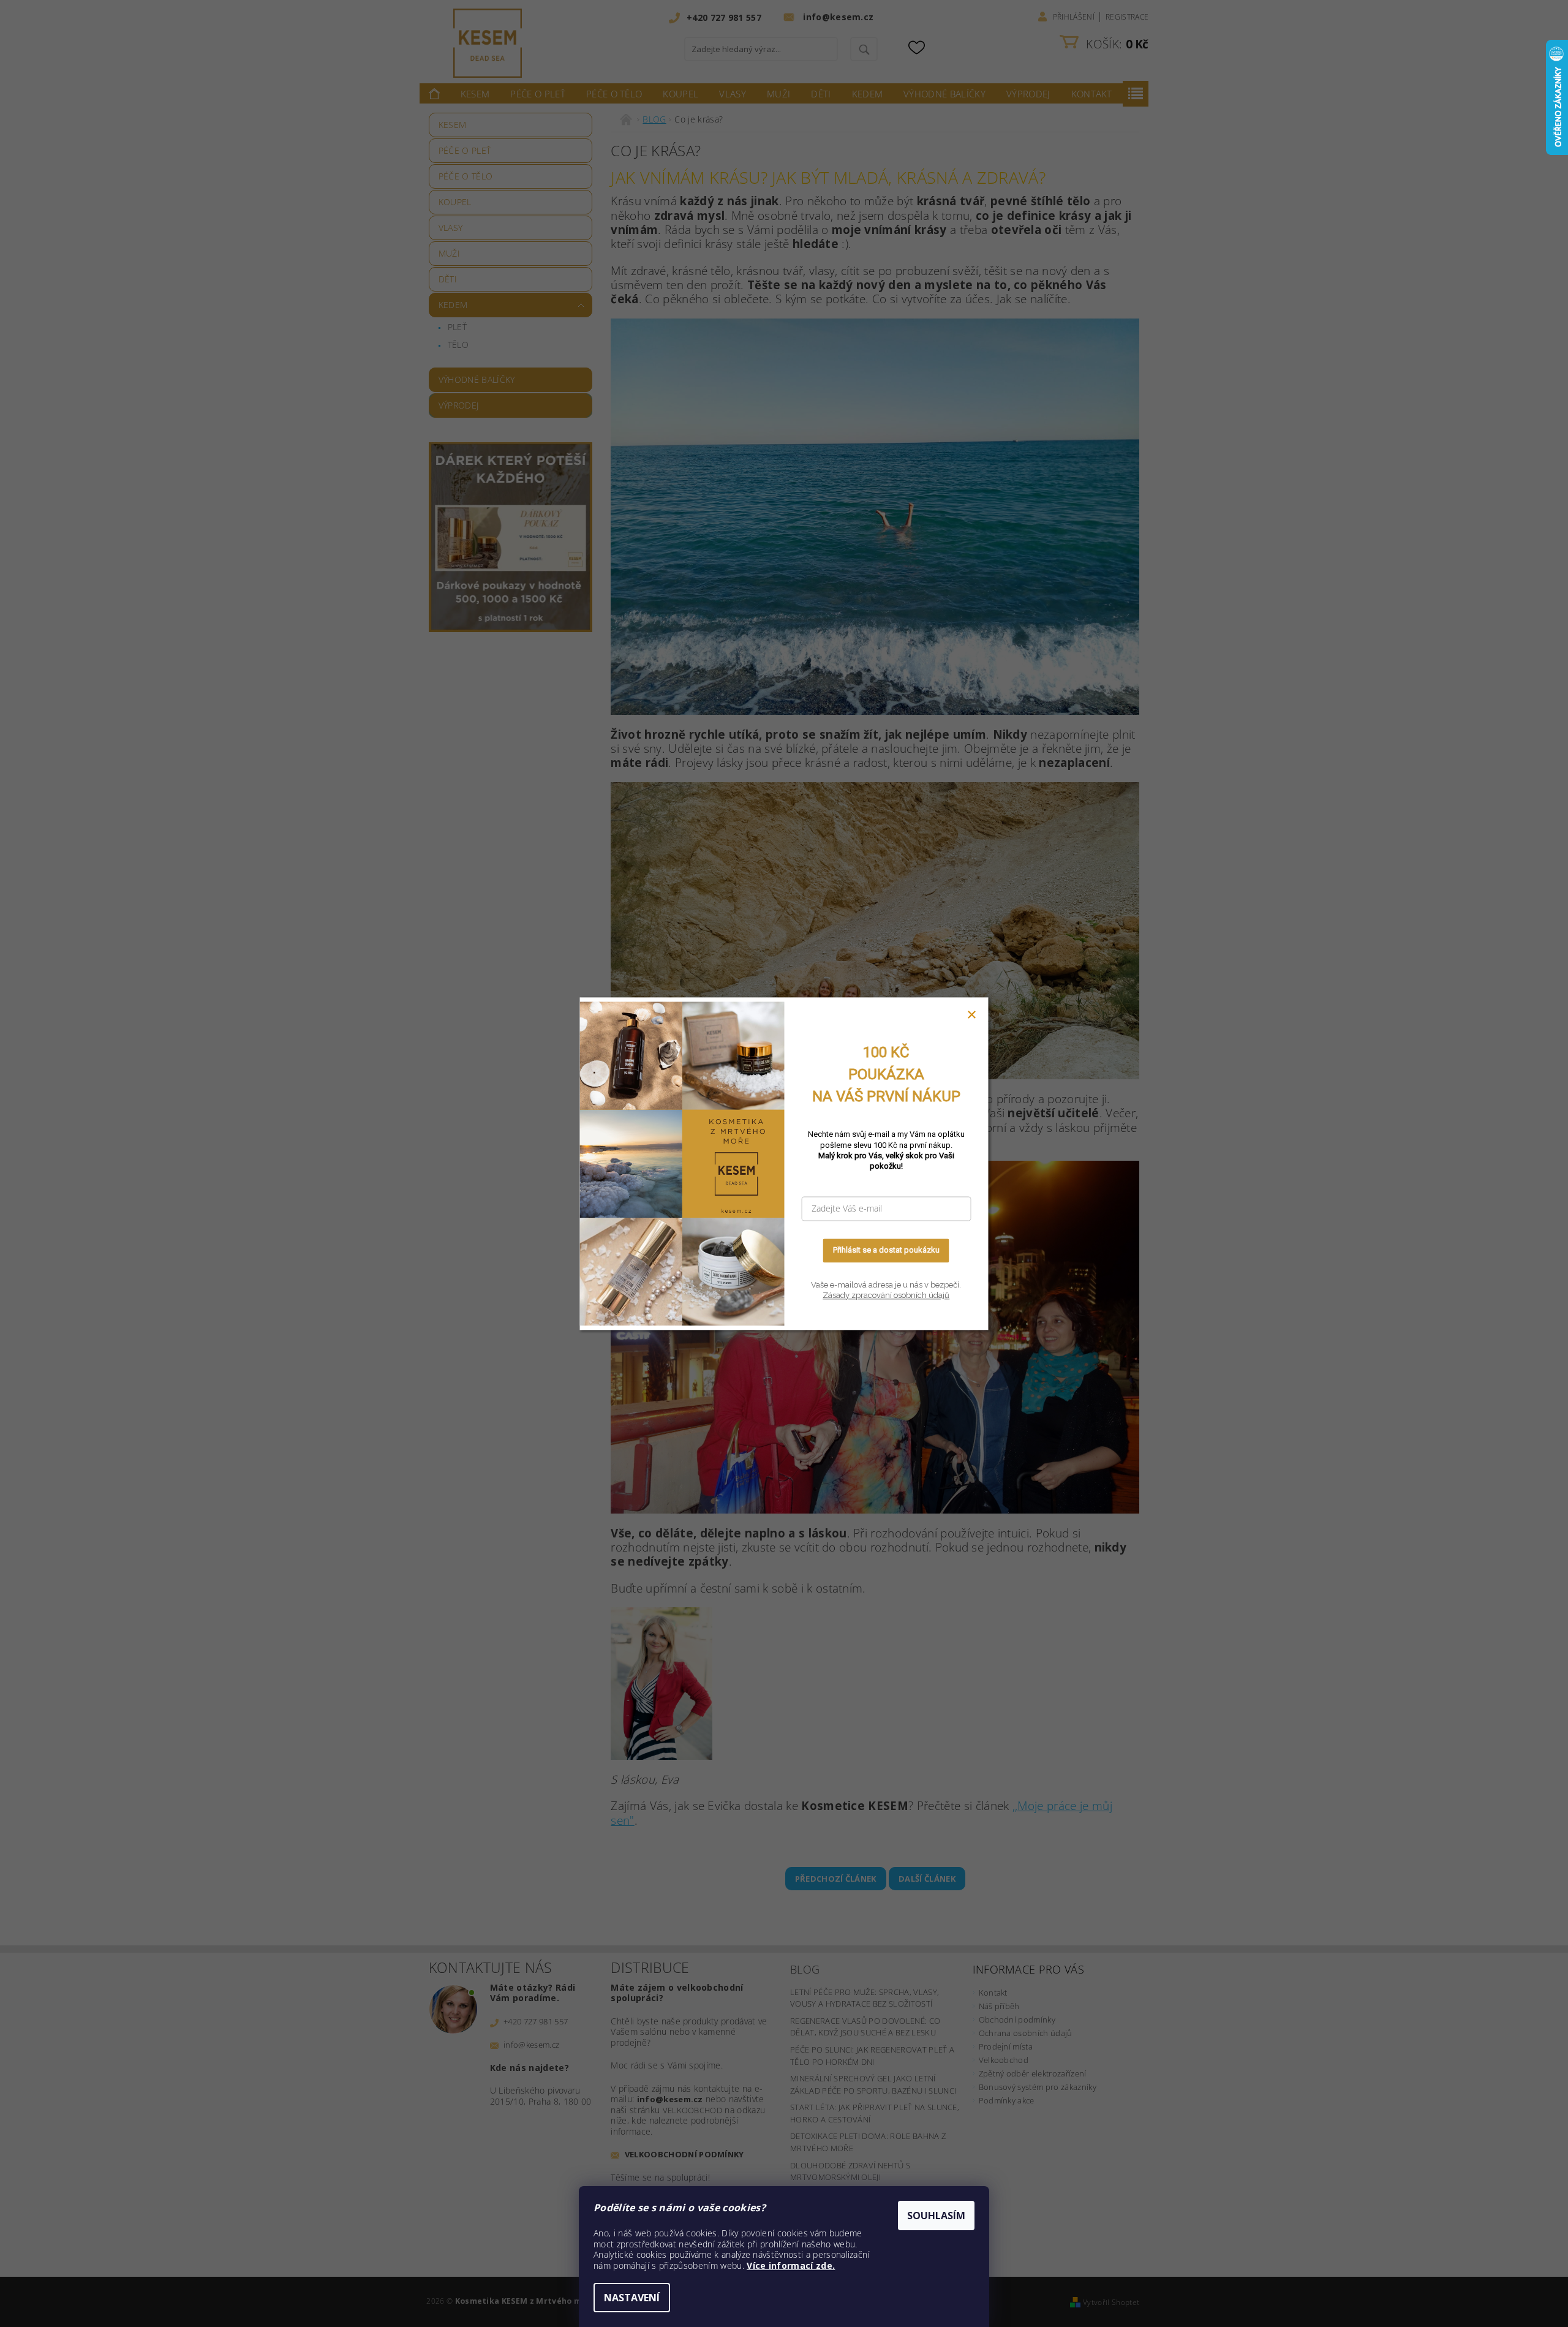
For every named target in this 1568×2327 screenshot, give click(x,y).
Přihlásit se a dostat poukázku (886, 1250)
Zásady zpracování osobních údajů (886, 1296)
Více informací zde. (791, 2265)
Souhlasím (936, 2216)
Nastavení (632, 2298)
